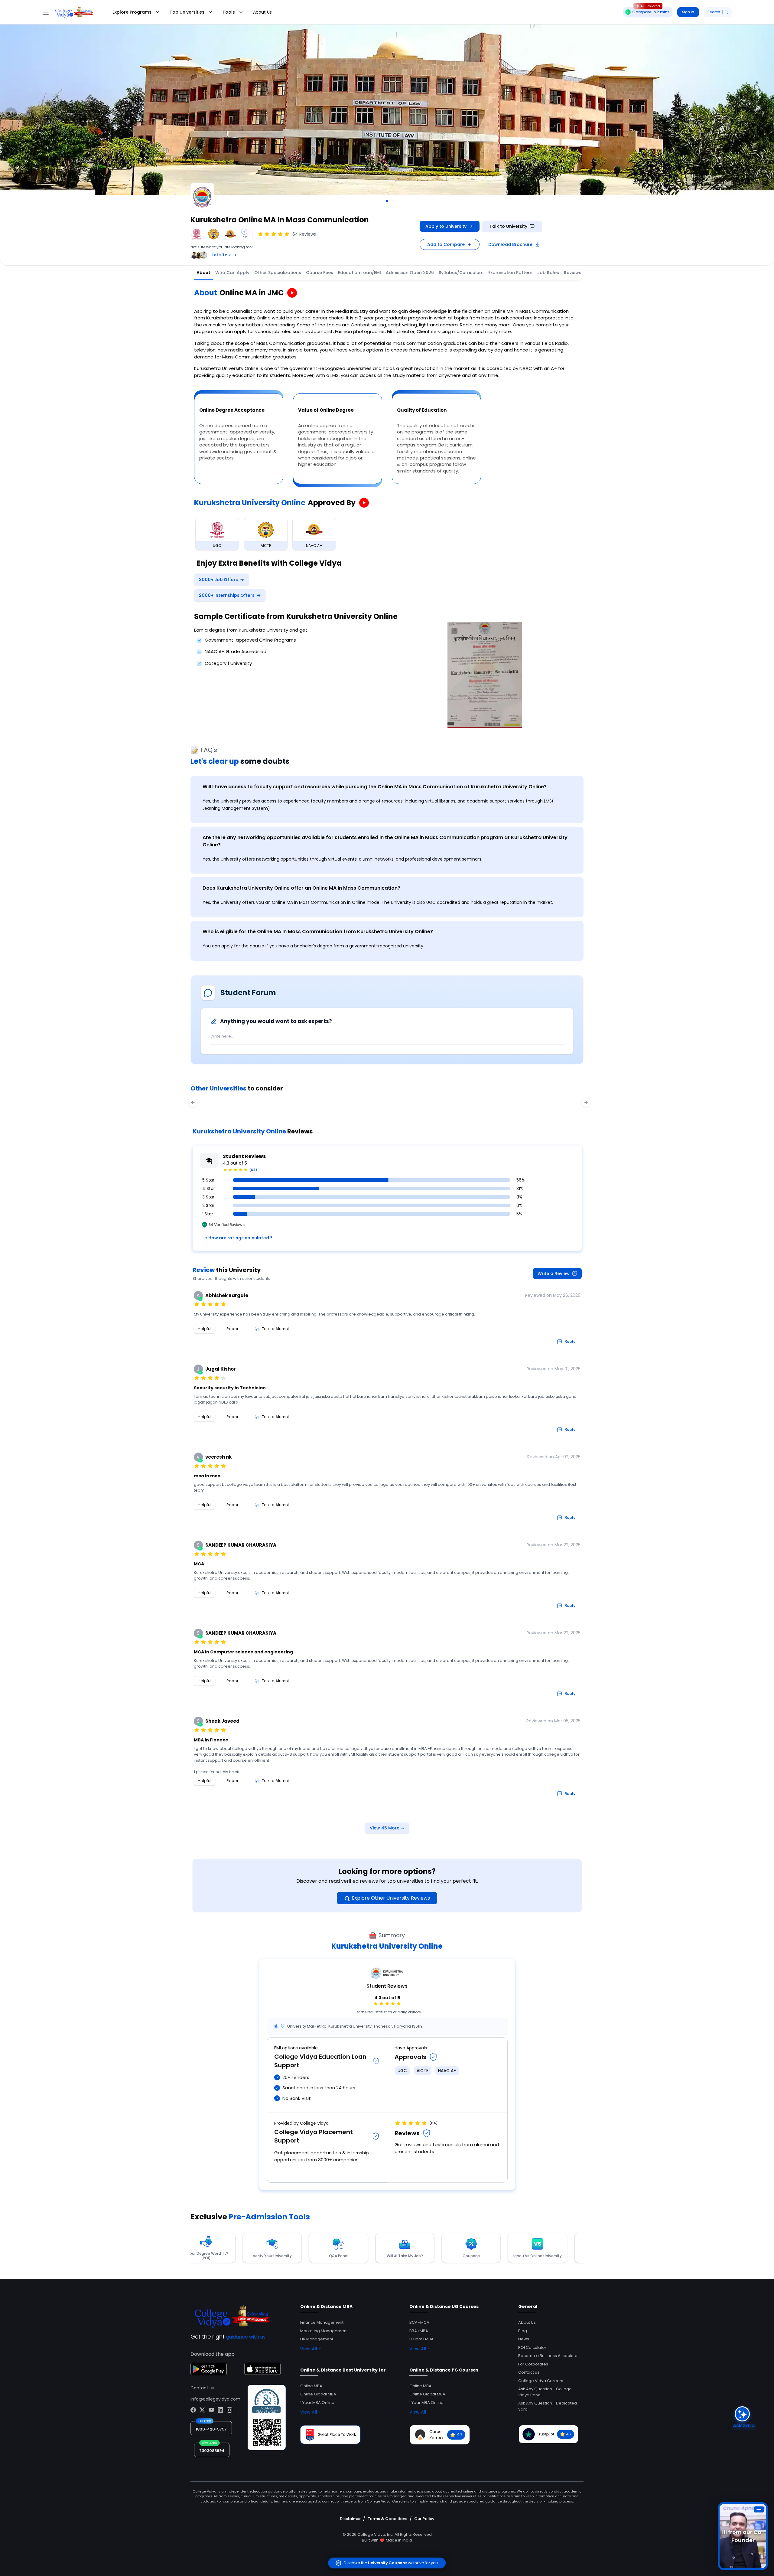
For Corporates (533, 2364)
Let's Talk (221, 255)
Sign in (688, 12)
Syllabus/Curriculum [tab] (461, 273)
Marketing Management (324, 2331)
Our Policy (424, 2519)
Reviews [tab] (573, 273)
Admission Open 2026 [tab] (410, 273)
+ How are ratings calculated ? (239, 1238)
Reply (570, 1341)
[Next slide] (763, 113)
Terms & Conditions (387, 2519)
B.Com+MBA (421, 2339)
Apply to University (446, 226)
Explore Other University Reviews (391, 1898)
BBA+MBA (419, 2331)
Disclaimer (350, 2519)
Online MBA (311, 2386)
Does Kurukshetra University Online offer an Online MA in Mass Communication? (301, 888)
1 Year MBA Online (317, 2403)
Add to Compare (446, 244)
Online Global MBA (318, 2394)
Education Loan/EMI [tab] (359, 273)
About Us (262, 12)
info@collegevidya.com (215, 2399)
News (524, 2339)
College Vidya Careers (541, 2381)
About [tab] (203, 273)
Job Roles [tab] (548, 273)
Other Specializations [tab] (278, 273)
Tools (229, 12)
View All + (311, 2349)
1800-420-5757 (211, 2429)
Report (233, 1329)
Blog (523, 2331)
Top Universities (187, 12)
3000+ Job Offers (221, 580)
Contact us (529, 2372)
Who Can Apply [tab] (232, 273)
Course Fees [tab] (320, 273)
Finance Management (322, 2322)
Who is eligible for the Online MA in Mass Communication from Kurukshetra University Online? (318, 932)
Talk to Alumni (275, 1329)
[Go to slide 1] (387, 201)
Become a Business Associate (548, 2356)
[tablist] (424, 273)
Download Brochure (510, 244)
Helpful (205, 1329)
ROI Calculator (532, 2347)
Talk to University (508, 226)
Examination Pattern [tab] (510, 273)
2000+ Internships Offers (230, 595)
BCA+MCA (419, 2322)
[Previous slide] (11, 113)
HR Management (317, 2339)
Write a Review (554, 1273)
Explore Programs (132, 12)
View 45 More (387, 1828)
